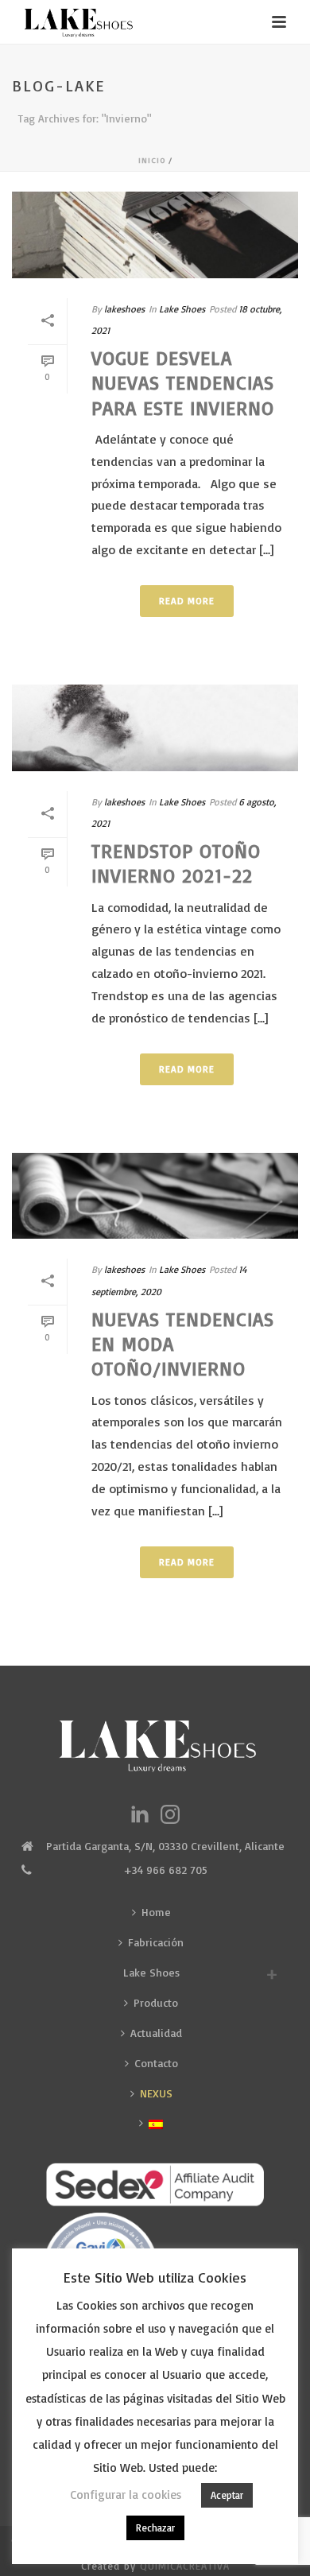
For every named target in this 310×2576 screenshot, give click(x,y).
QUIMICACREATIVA (185, 2566)
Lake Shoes (182, 309)
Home (156, 1912)
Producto (156, 2002)
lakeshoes (124, 309)
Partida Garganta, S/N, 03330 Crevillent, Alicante (165, 1846)
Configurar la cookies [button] (126, 2495)
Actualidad (156, 2033)
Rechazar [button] (155, 2528)
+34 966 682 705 (165, 1870)
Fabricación (156, 1942)
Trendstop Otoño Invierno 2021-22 (176, 863)
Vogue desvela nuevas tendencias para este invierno (183, 382)
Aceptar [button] (227, 2495)
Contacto (156, 2063)
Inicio (152, 160)
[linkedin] (140, 1815)
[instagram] (170, 1815)
